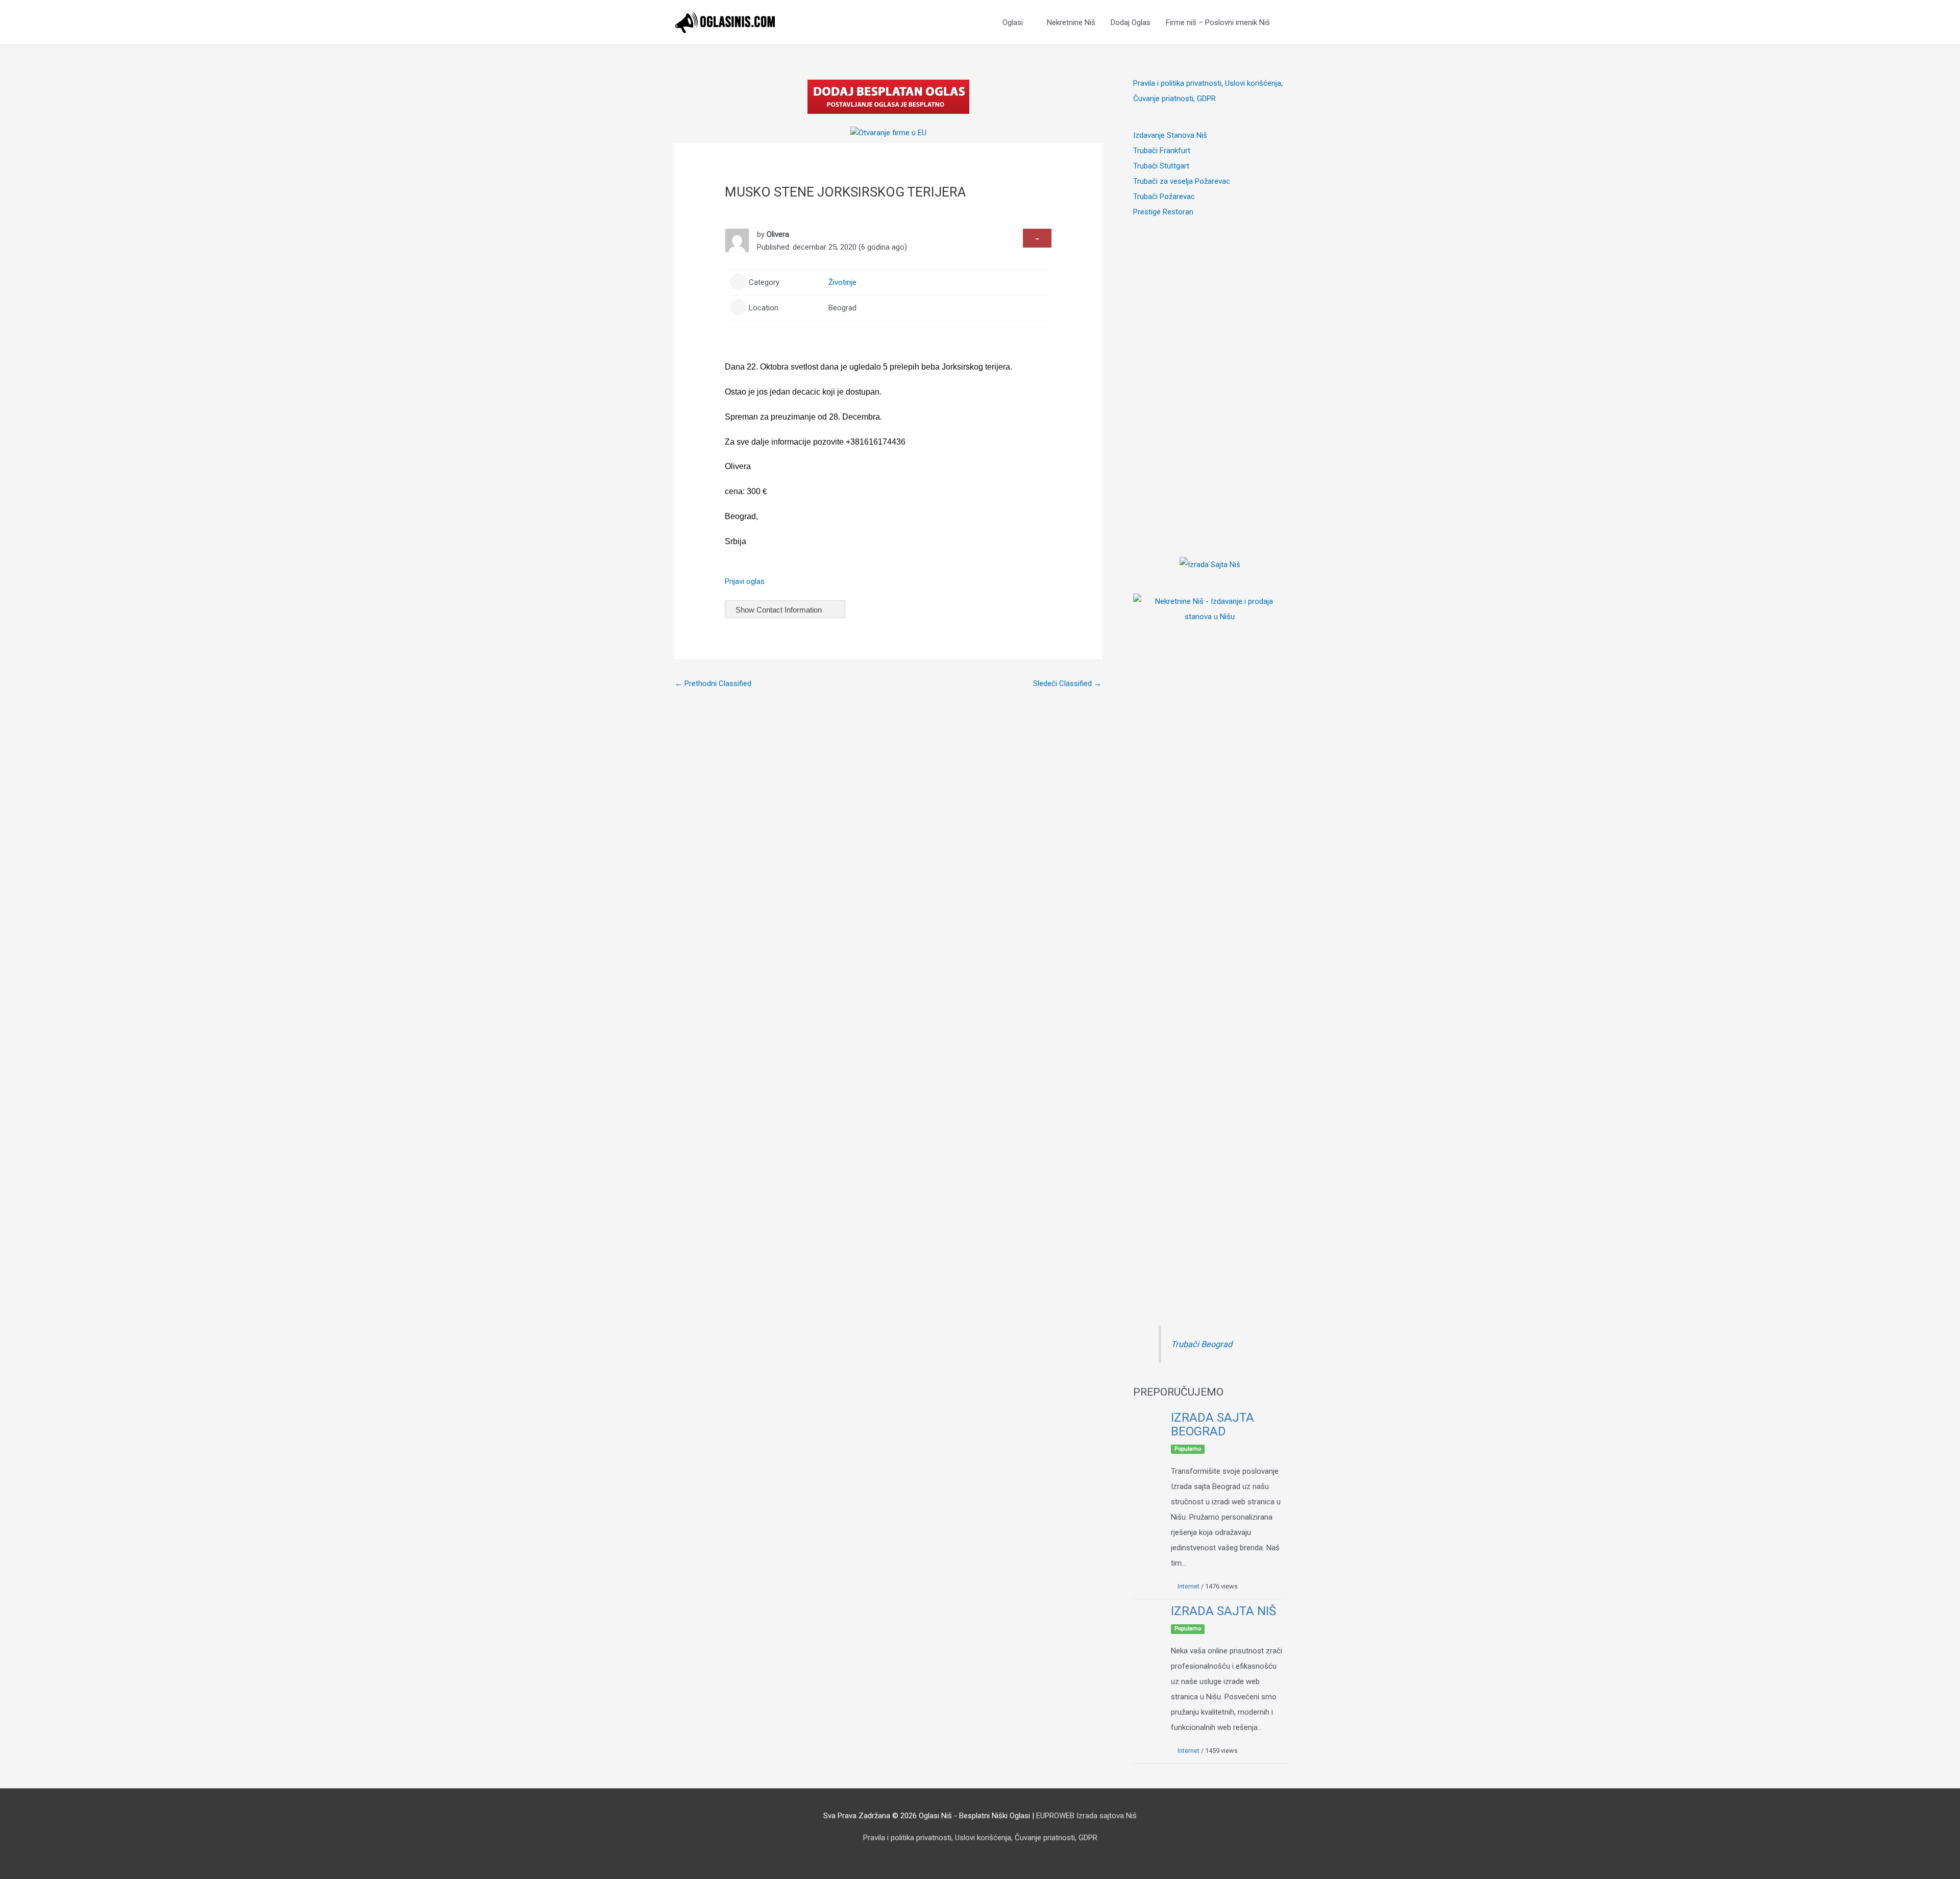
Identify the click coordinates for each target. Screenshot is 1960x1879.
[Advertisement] (1210, 373)
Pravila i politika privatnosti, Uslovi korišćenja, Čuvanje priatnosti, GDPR (980, 1838)
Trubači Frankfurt (1162, 151)
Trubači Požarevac (1164, 197)
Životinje (842, 282)
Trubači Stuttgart (1161, 166)
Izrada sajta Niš (1223, 1611)
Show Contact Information (780, 610)
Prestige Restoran (1163, 212)
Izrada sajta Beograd (1212, 1424)
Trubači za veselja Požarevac (1182, 181)
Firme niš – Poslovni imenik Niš (1218, 22)
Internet (1189, 1586)
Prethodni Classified (713, 684)
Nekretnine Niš (1071, 22)
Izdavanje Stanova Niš (1170, 135)
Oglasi (1013, 22)
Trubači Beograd (1202, 1344)
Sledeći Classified (1067, 684)
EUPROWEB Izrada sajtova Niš (1086, 1816)
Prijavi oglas (745, 581)
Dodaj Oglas (1131, 22)
